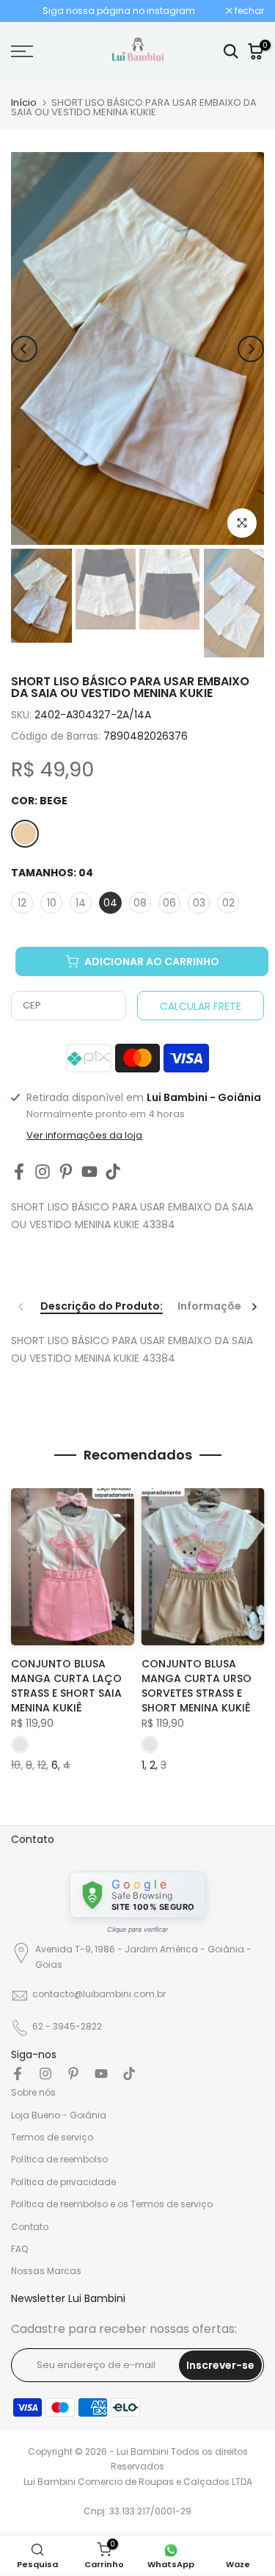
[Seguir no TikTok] (113, 1171)
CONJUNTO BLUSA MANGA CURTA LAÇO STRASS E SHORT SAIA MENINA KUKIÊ (66, 1686)
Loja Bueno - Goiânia (59, 2115)
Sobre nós (33, 2092)
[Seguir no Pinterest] (66, 1171)
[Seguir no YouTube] (89, 1171)
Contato (30, 2227)
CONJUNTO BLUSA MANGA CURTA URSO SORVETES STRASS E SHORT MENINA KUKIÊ (197, 1686)
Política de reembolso (59, 2159)
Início (24, 102)
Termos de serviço (52, 2137)
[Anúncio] (118, 11)
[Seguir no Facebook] (19, 1171)
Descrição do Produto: (102, 1307)
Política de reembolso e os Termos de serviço (112, 2204)
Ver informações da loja (84, 1136)
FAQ (19, 2249)
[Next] (251, 349)
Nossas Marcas (46, 2271)
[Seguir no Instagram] (43, 1171)
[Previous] (24, 349)
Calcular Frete (201, 1006)
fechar (248, 11)
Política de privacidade (63, 2182)
